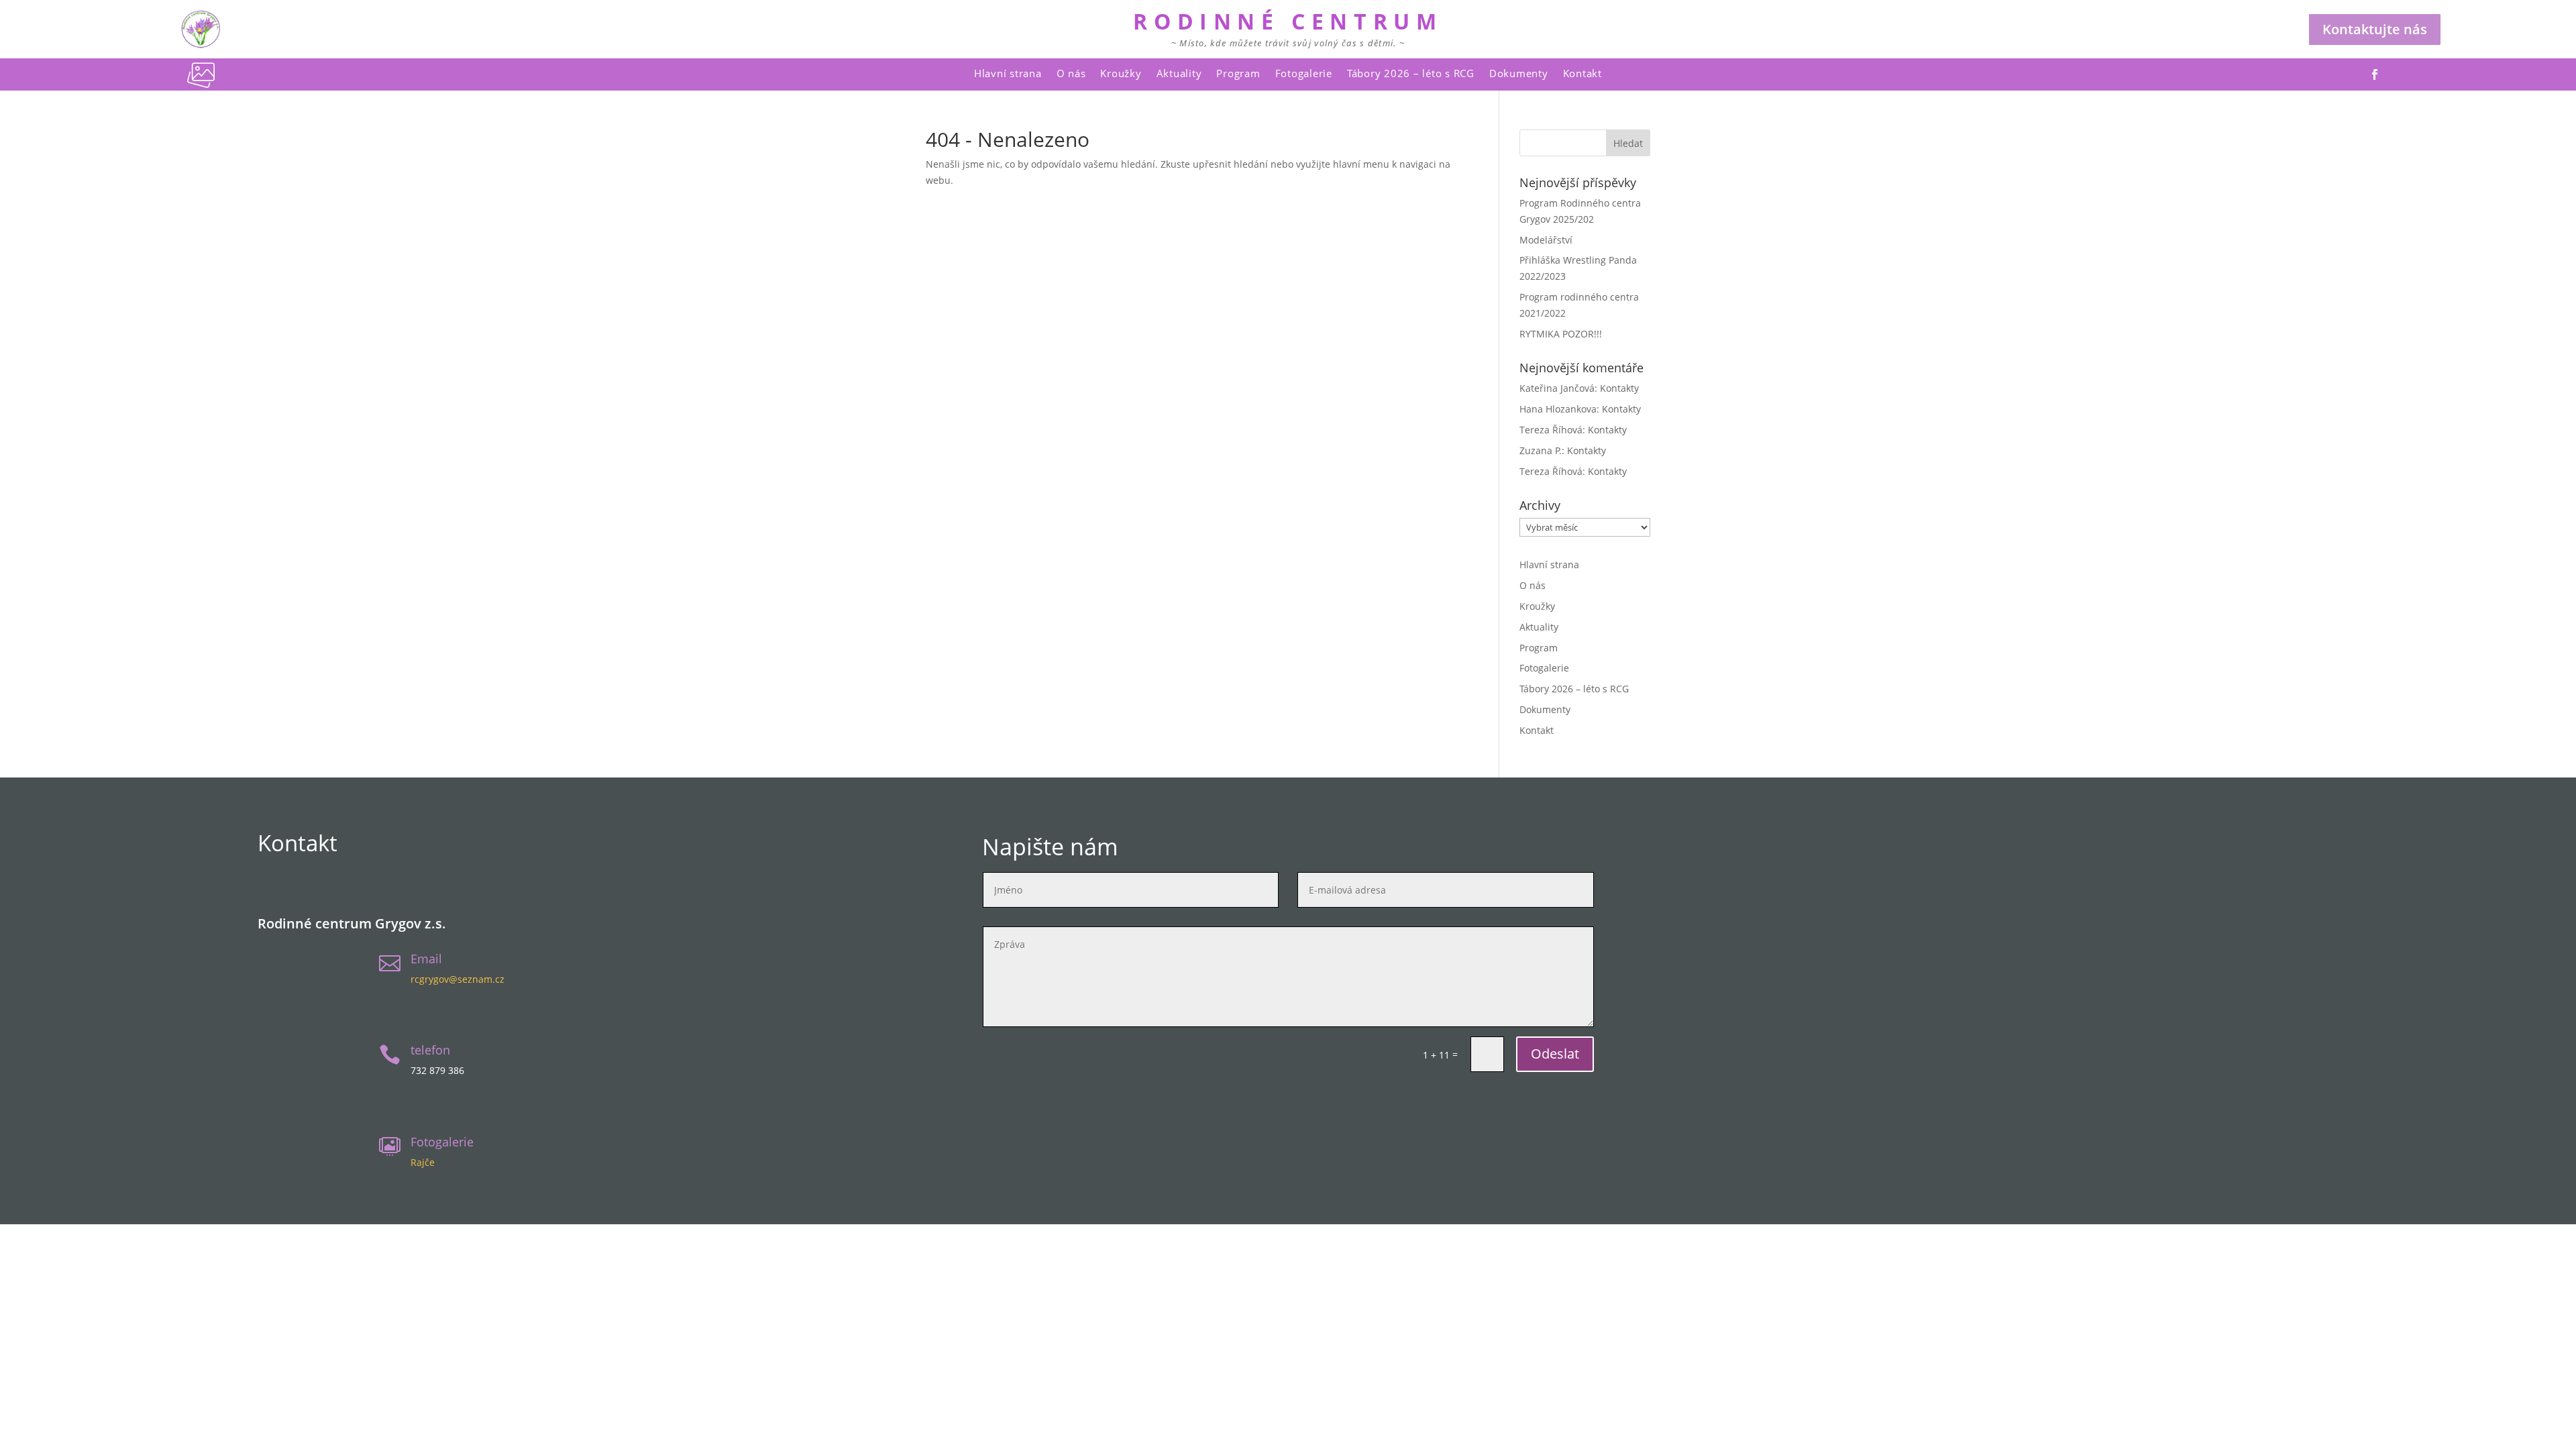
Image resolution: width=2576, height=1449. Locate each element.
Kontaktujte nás (2375, 29)
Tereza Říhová (1551, 430)
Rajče (423, 1162)
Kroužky (1121, 73)
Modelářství (1546, 240)
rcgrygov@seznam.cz (458, 979)
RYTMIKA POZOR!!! (1561, 334)
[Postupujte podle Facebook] (2375, 74)
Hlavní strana (1008, 73)
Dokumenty (1519, 73)
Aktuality (1179, 73)
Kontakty (1619, 388)
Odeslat (1555, 1054)
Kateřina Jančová (1557, 388)
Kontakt (1582, 73)
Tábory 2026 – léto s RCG (1411, 73)
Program (1238, 73)
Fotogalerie (1304, 73)
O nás (1071, 73)
